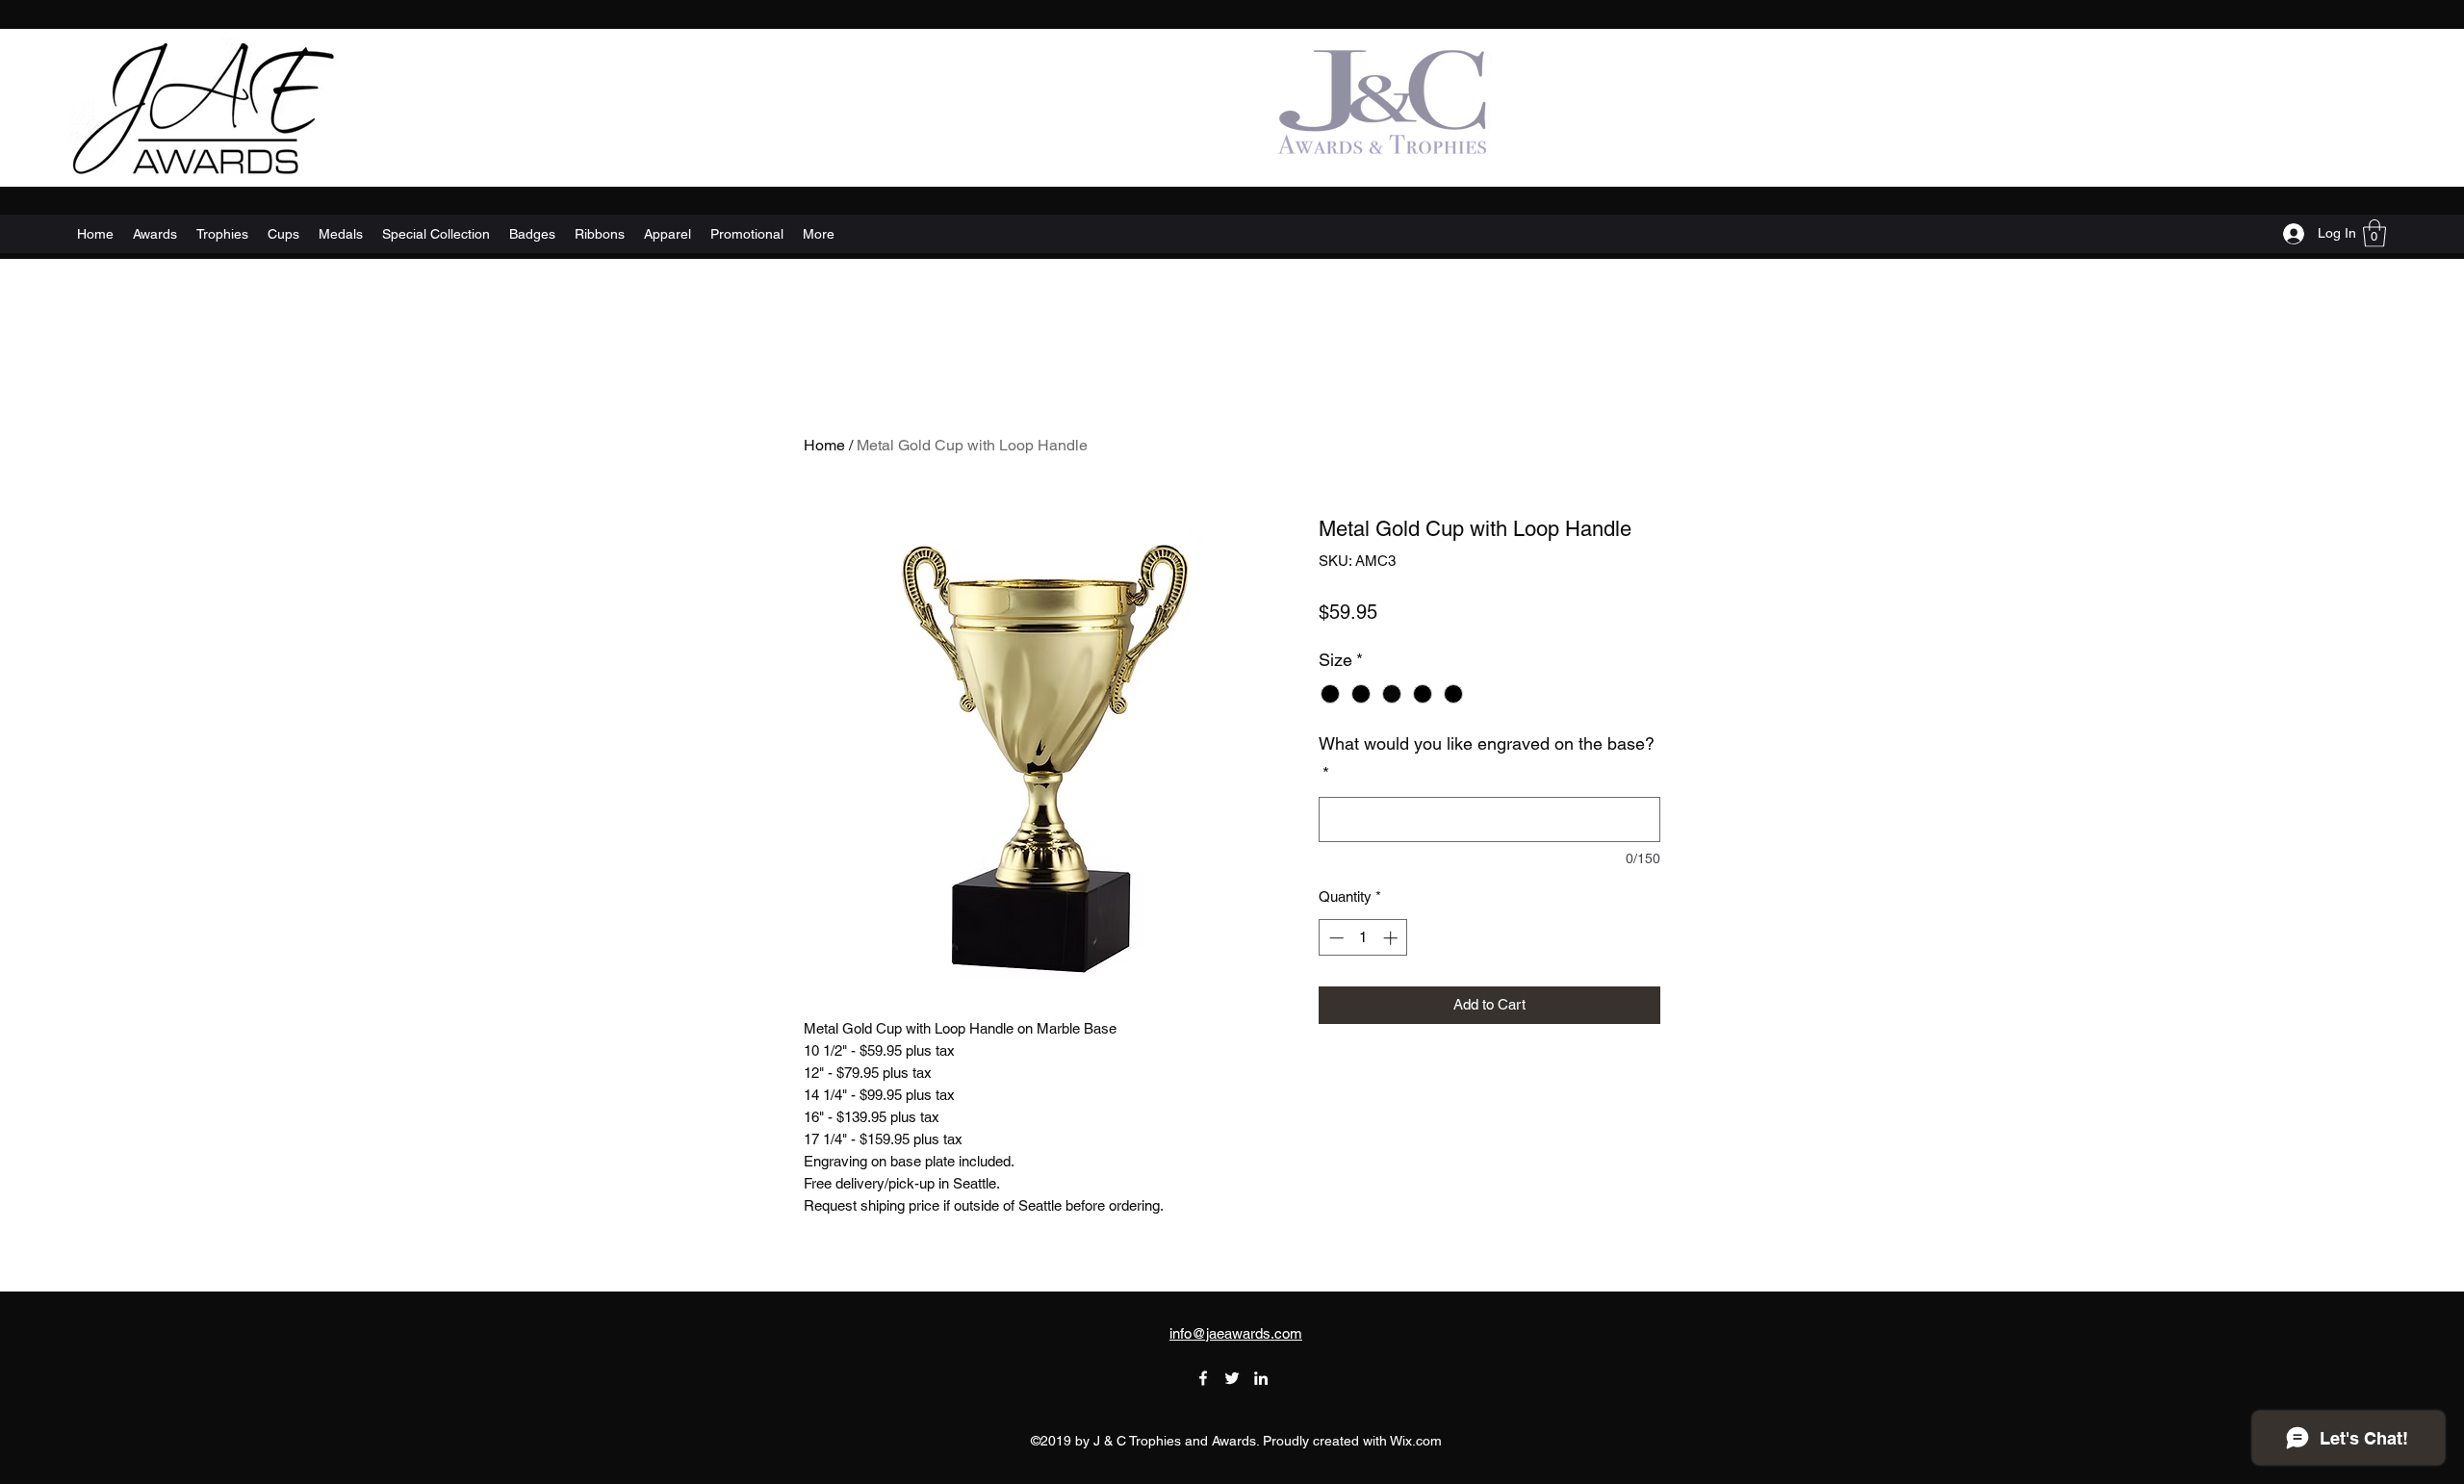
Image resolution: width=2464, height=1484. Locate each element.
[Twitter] (1232, 1378)
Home (824, 445)
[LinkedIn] (1261, 1378)
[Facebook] (1203, 1378)
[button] (2374, 233)
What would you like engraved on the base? (1487, 759)
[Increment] (1392, 938)
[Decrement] (1335, 938)
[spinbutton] (1363, 938)
